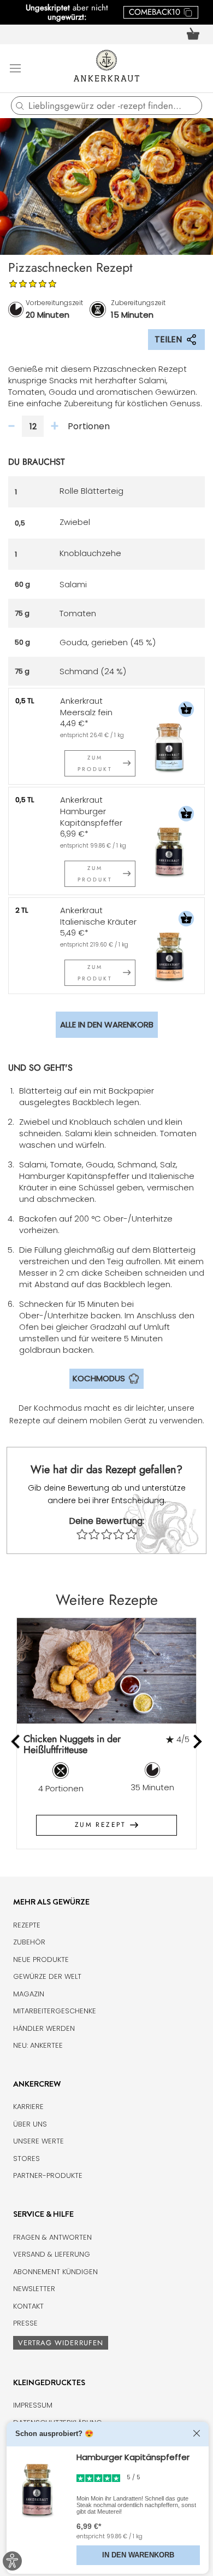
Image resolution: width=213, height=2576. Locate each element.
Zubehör (29, 1942)
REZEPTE (27, 1925)
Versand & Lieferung (52, 2254)
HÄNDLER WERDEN (44, 2028)
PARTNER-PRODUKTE (48, 2175)
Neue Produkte (41, 1959)
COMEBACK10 (155, 12)
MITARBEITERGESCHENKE (55, 2011)
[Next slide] (197, 1741)
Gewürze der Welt (47, 1976)
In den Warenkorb (138, 2555)
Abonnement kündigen (55, 2272)
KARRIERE (28, 2107)
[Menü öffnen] (15, 68)
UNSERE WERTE (39, 2141)
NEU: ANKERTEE (38, 2045)
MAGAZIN (29, 1994)
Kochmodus (99, 1378)
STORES (26, 2159)
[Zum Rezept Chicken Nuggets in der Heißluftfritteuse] (106, 1671)
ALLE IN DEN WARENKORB (107, 1024)
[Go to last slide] (17, 1741)
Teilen (168, 339)
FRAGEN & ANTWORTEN (52, 2237)
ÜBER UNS (30, 2124)
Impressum (33, 2405)
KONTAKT (28, 2306)
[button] (186, 711)
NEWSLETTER (34, 2289)
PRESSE (25, 2323)
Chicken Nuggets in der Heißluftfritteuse (72, 1745)
